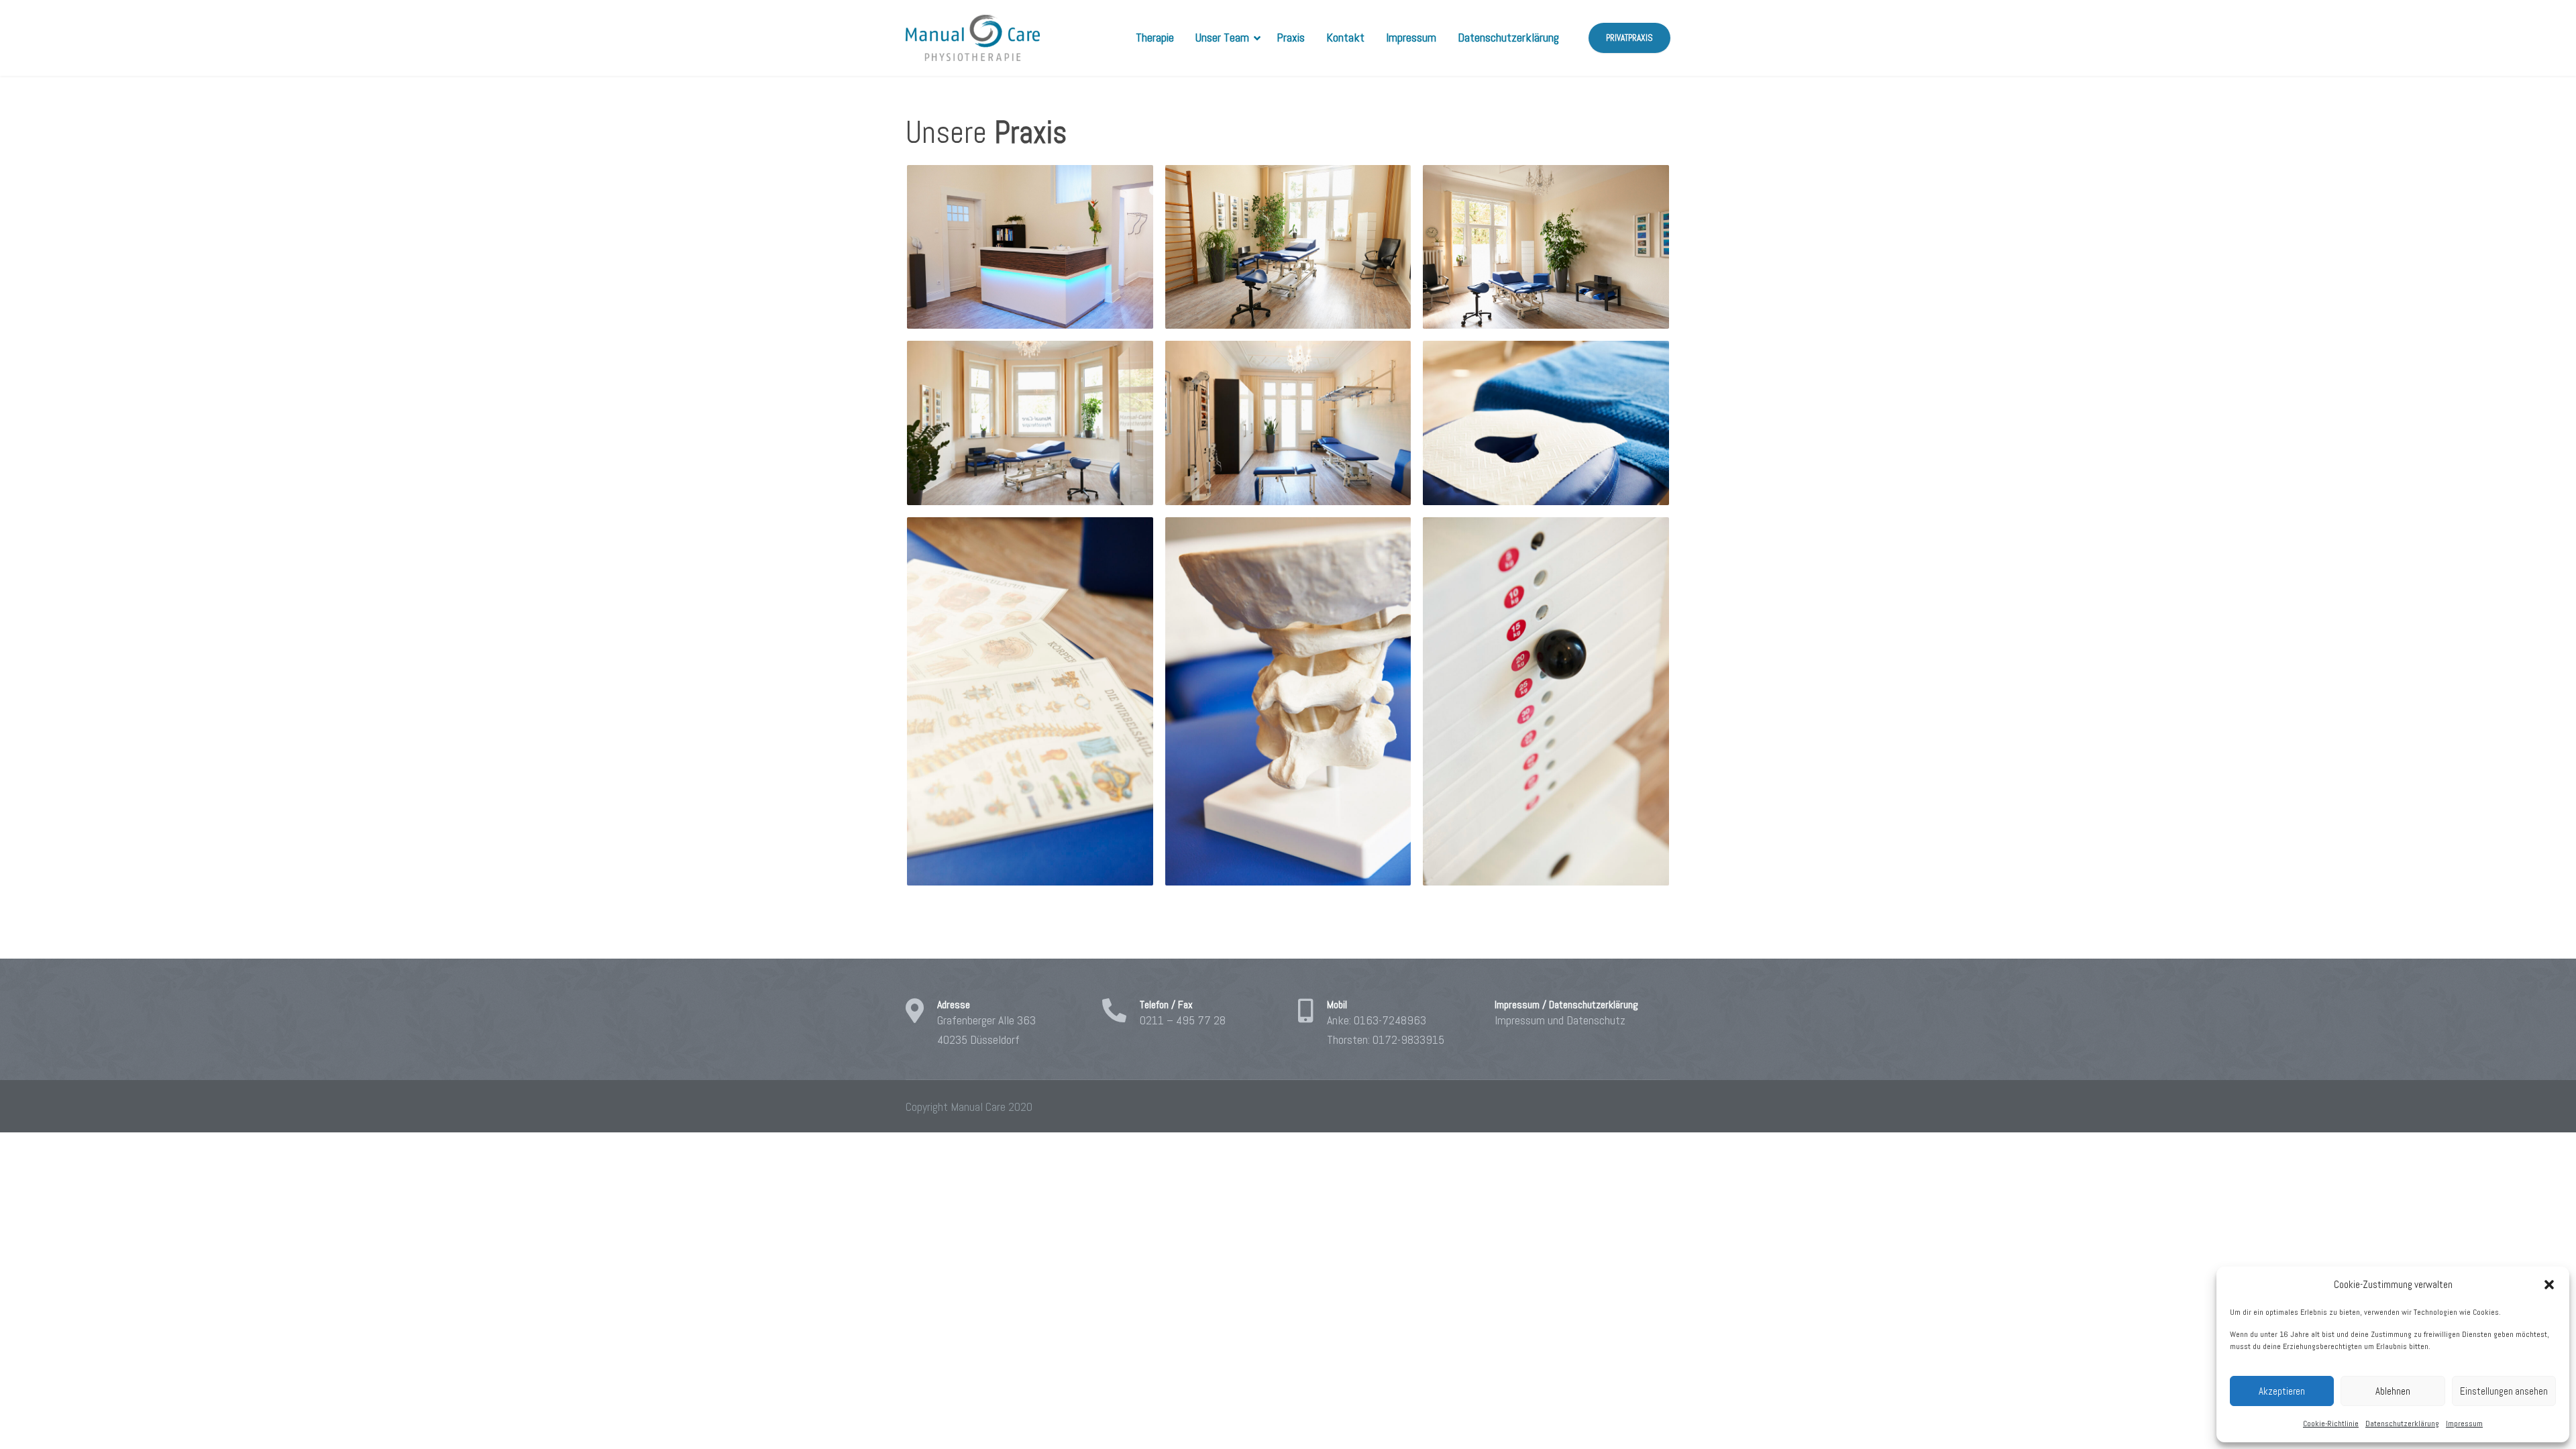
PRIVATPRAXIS (1629, 38)
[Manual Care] (973, 38)
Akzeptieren (2282, 1391)
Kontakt (1345, 37)
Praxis (1291, 37)
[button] (2549, 1285)
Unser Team (1222, 37)
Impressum (2464, 1424)
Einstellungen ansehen (2504, 1391)
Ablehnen (2393, 1391)
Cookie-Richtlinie (2331, 1424)
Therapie (1155, 37)
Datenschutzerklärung (2402, 1424)
